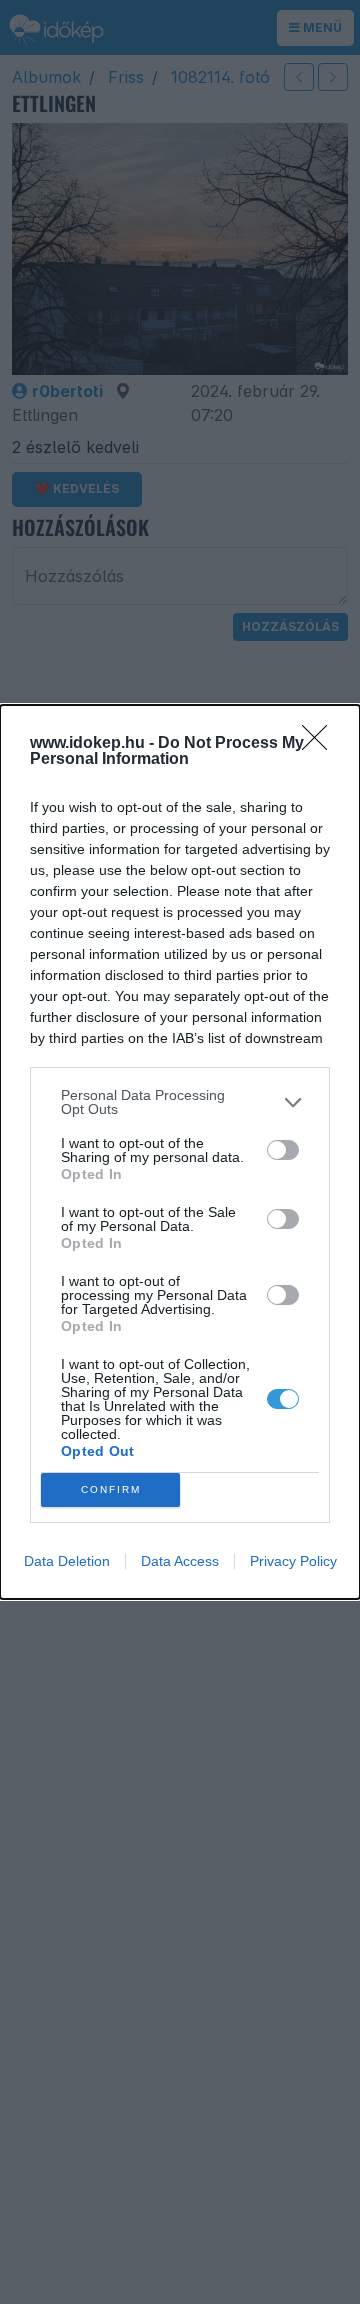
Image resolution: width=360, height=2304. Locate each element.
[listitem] (180, 1102)
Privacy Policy (293, 1561)
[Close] (321, 744)
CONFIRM (111, 1489)
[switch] (283, 1150)
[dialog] (180, 1152)
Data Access (180, 1561)
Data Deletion (67, 1561)
